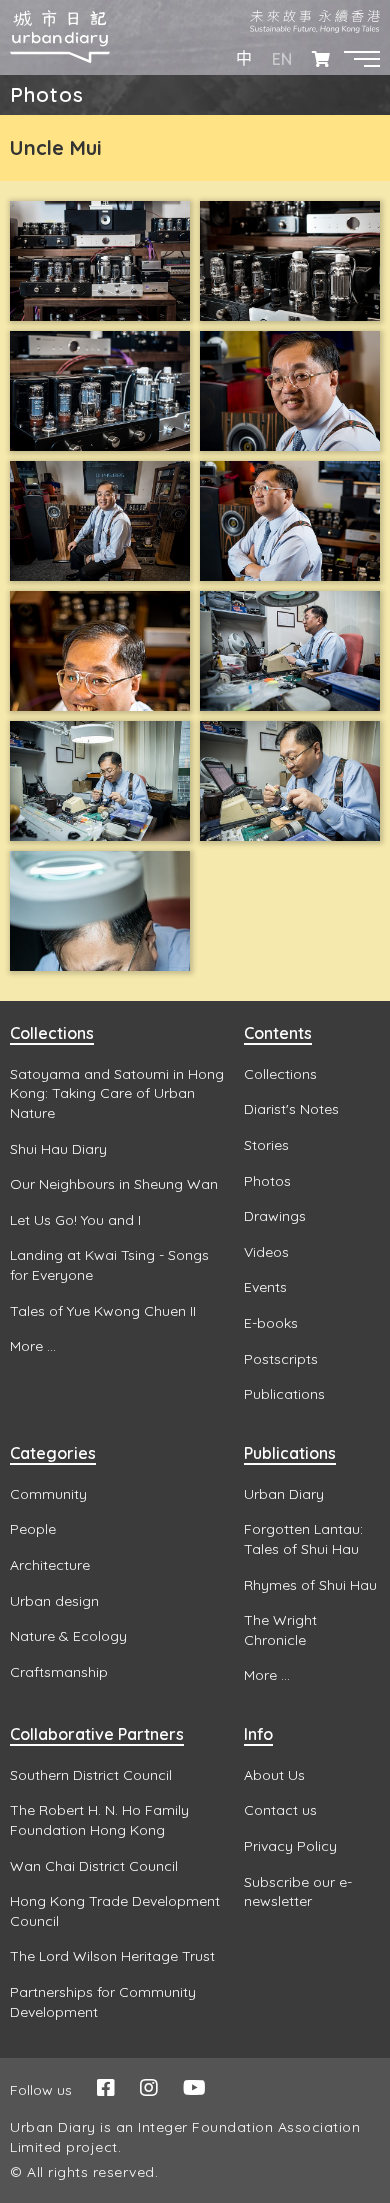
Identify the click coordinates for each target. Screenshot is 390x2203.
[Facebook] (106, 2087)
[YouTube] (194, 2087)
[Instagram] (149, 2087)
